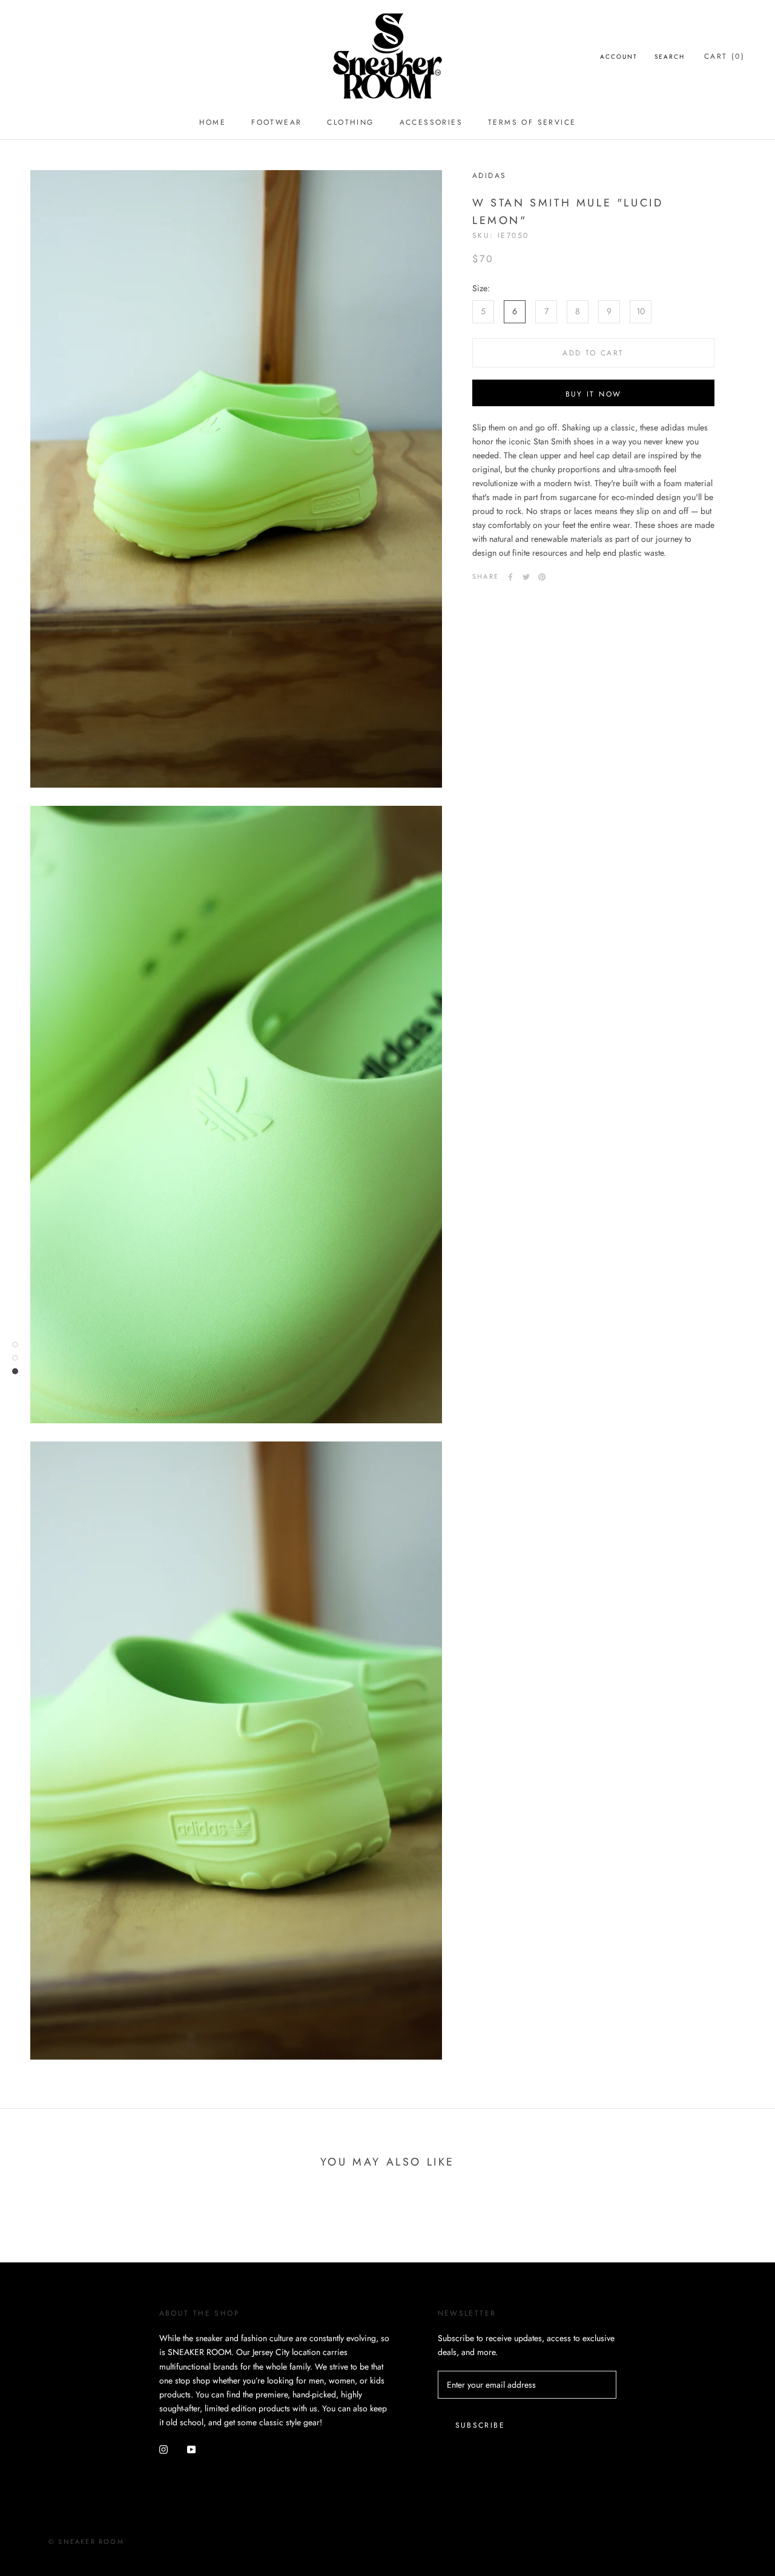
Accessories (431, 122)
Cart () (724, 56)
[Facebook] (510, 577)
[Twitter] (526, 577)
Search (670, 57)
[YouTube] (191, 2449)
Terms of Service (532, 122)
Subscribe (480, 2425)
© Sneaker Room (86, 2541)
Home (213, 122)
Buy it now (594, 394)
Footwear (276, 122)
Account (619, 57)
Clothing (350, 122)
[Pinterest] (542, 577)
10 (641, 311)
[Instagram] (163, 2449)
